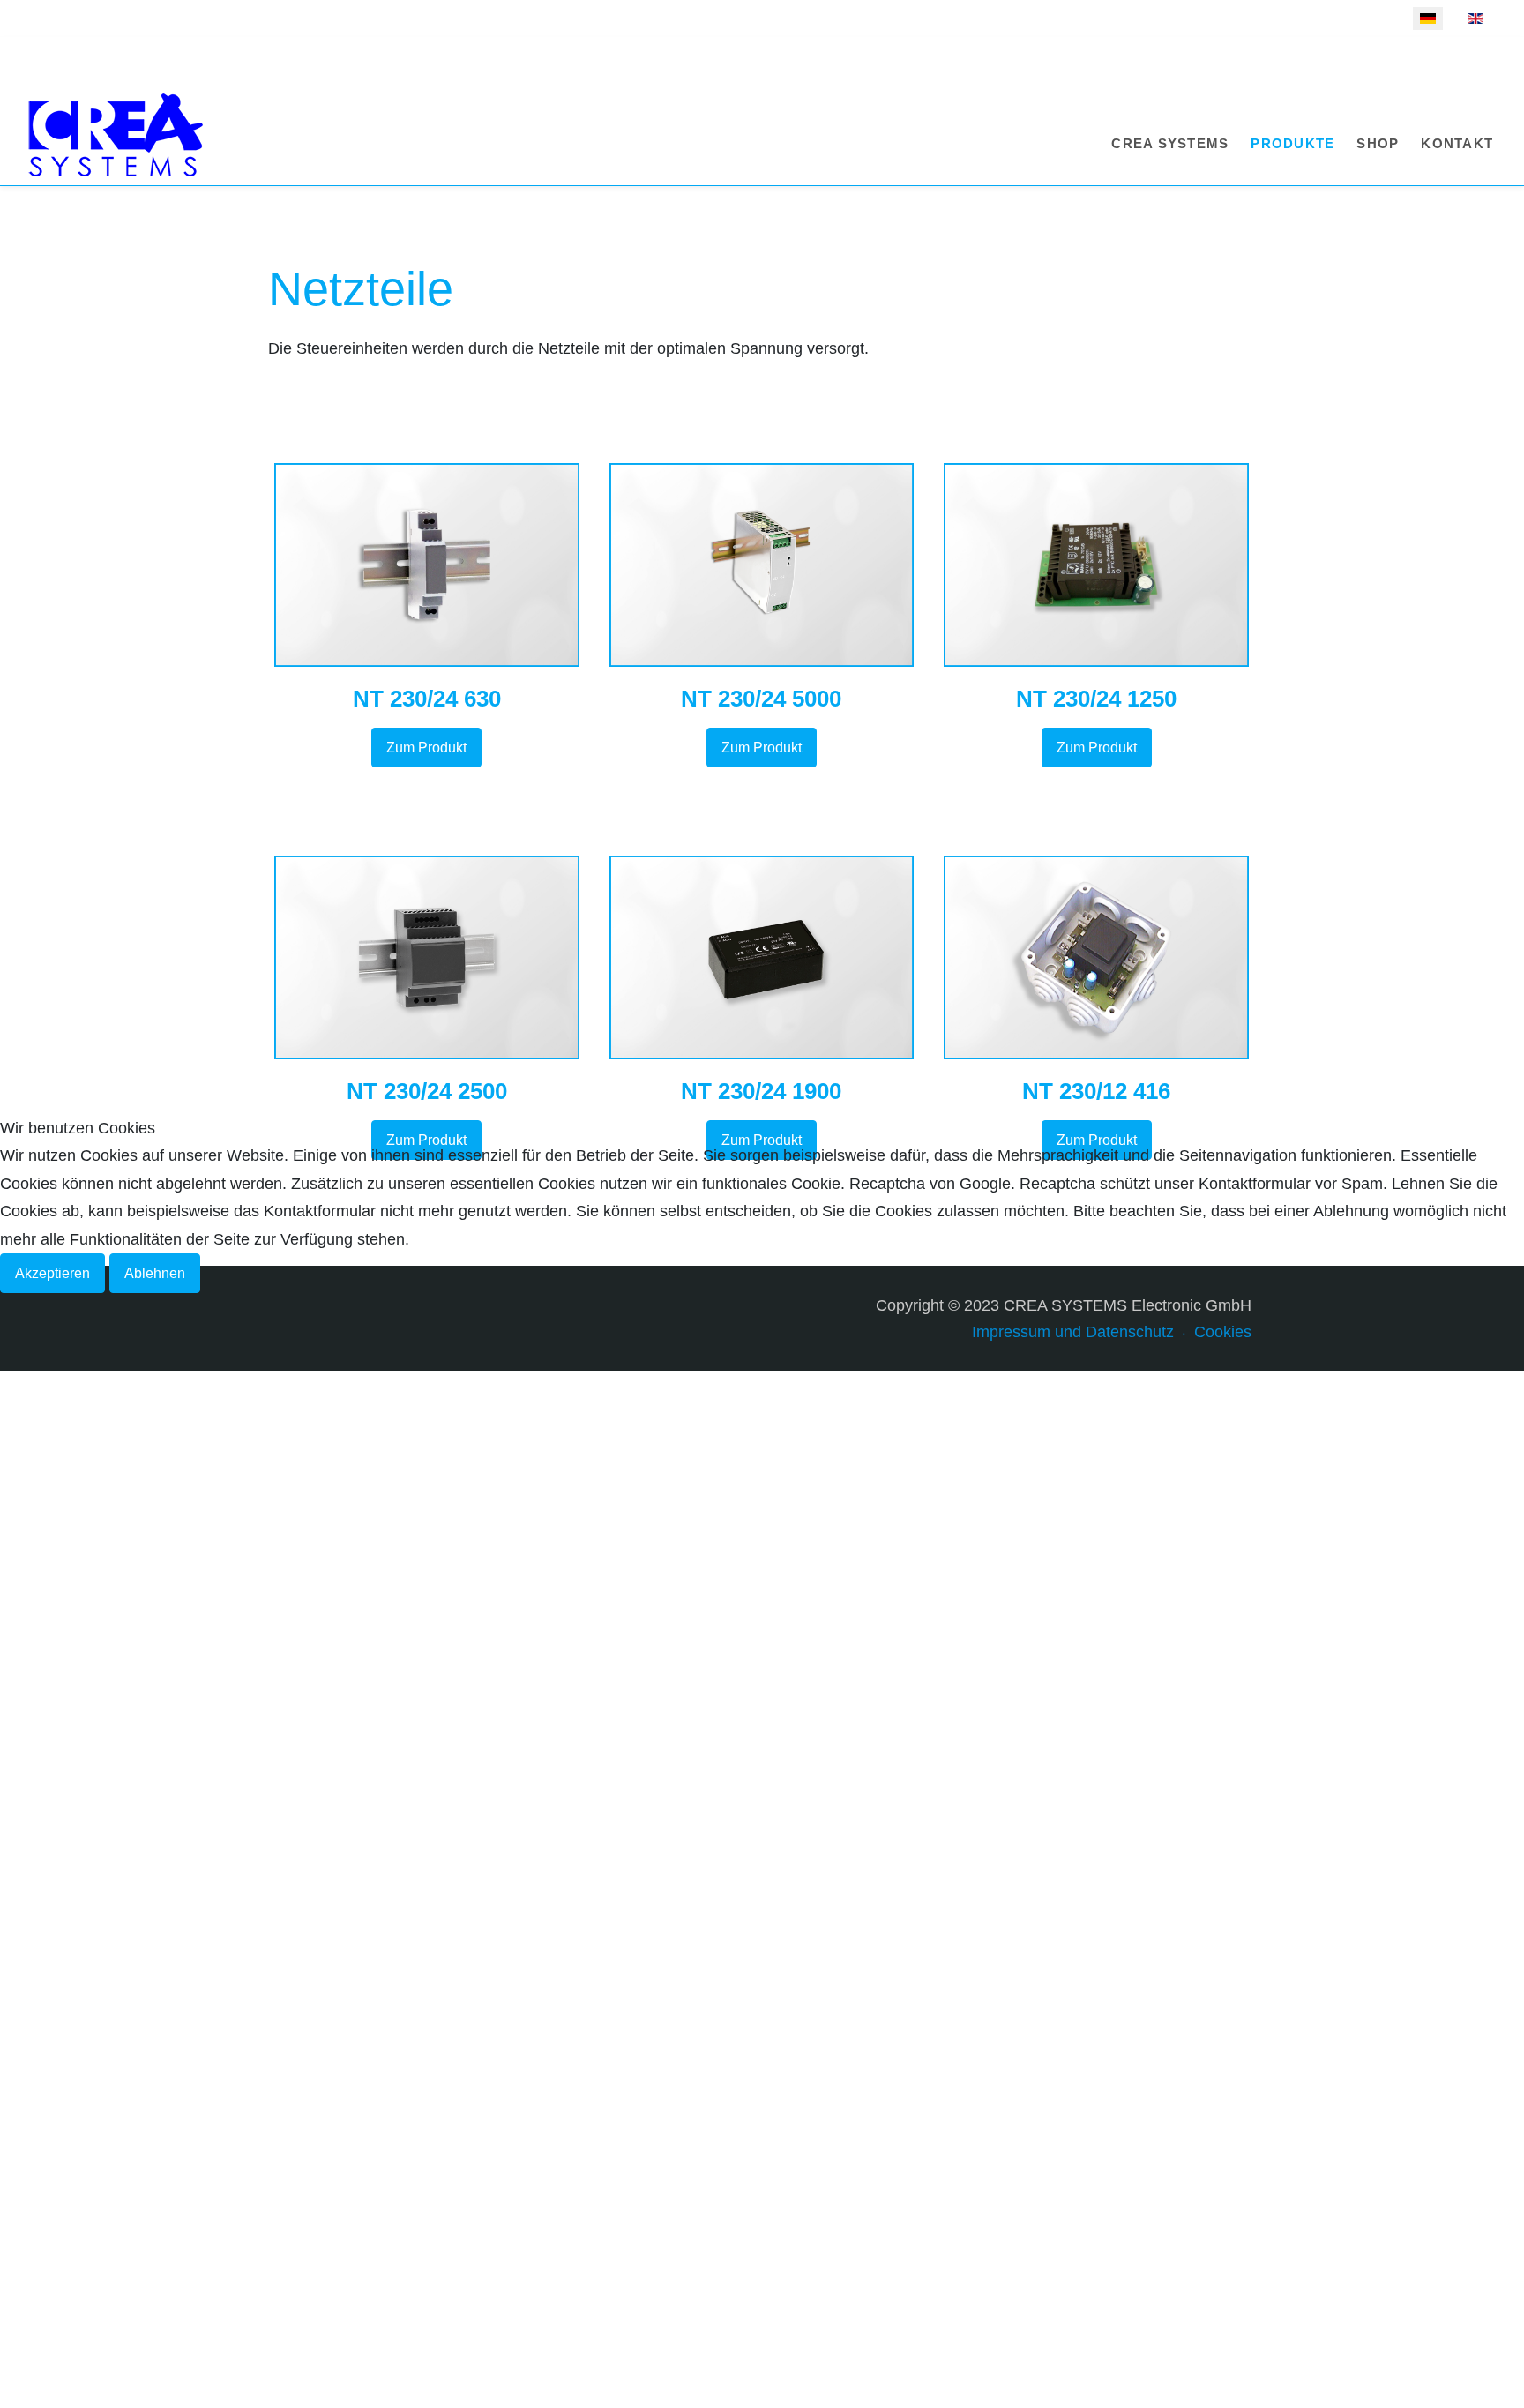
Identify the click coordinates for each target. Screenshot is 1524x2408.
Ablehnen (155, 1273)
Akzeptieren (52, 1273)
